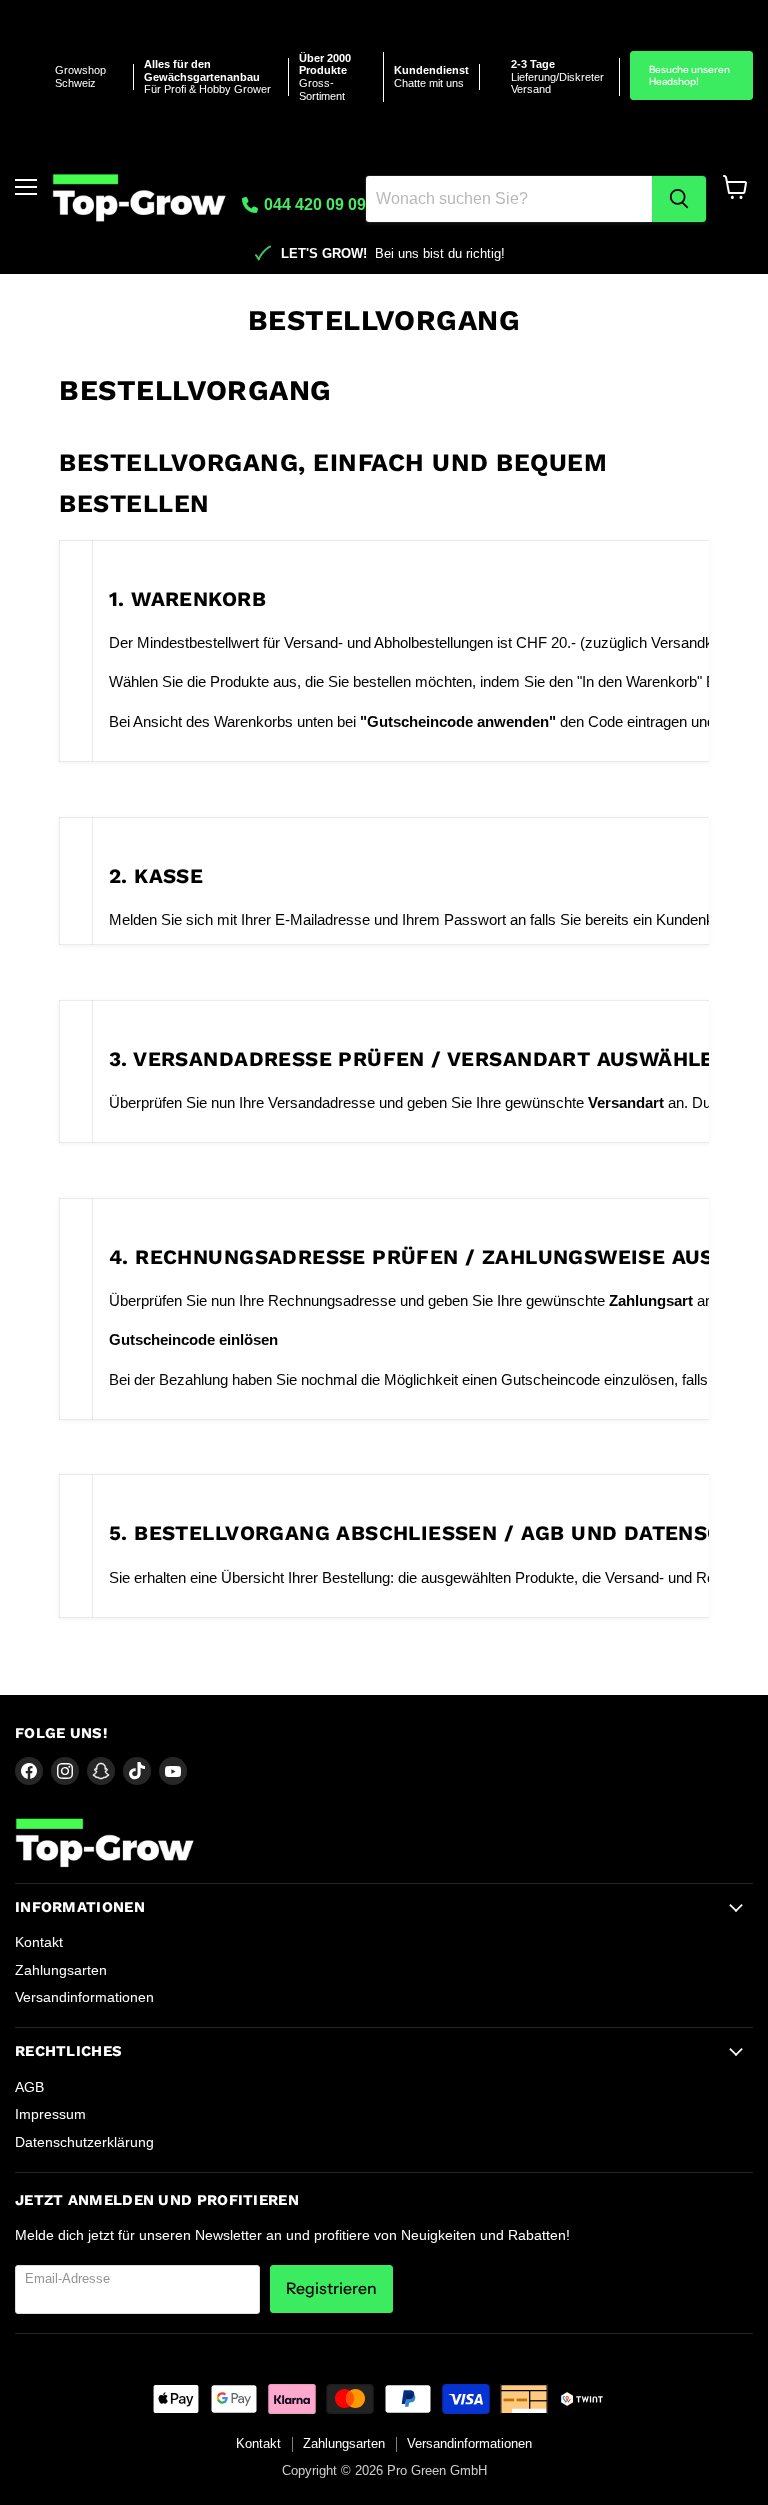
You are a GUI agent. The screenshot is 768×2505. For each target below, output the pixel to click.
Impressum (50, 2114)
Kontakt (39, 1942)
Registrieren (331, 2288)
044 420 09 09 (313, 204)
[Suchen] (679, 199)
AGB (29, 2087)
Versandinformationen (84, 1997)
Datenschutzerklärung (84, 2142)
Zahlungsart (651, 1300)
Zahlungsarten (61, 1970)
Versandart (626, 1102)
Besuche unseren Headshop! (689, 75)
